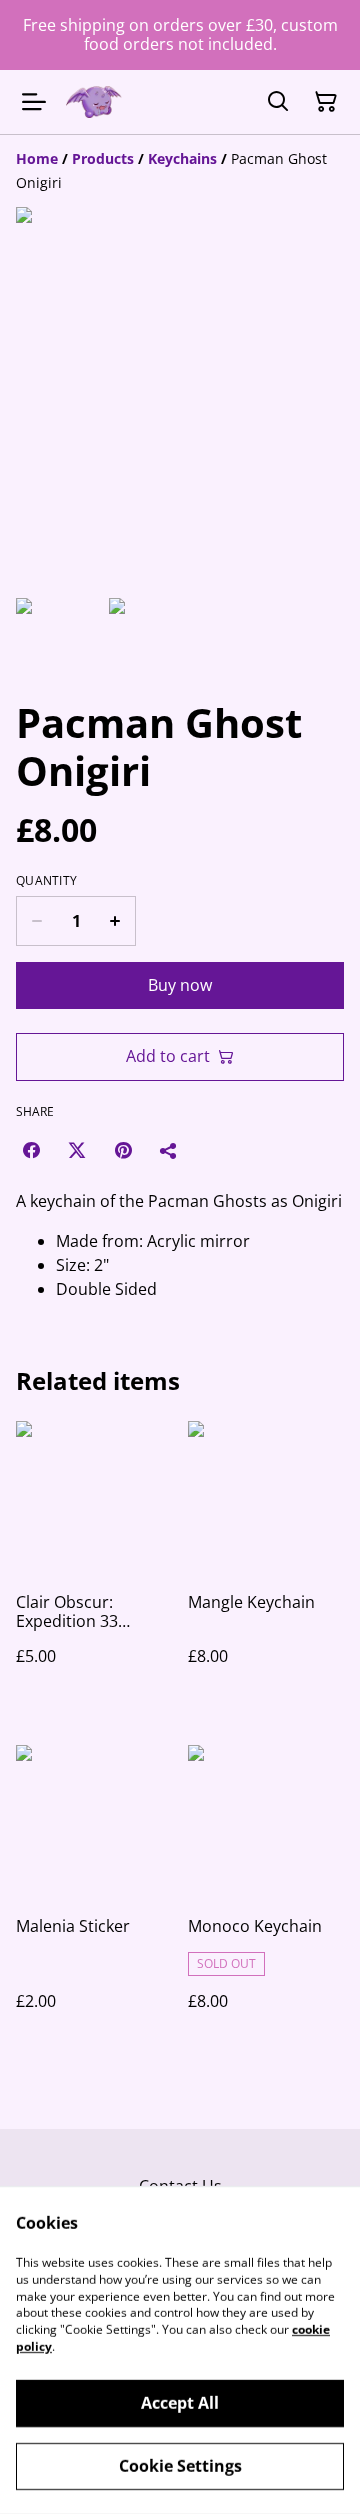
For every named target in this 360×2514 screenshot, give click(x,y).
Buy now (180, 985)
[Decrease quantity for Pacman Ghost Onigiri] (36, 921)
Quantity (46, 881)
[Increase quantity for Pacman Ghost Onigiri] (115, 921)
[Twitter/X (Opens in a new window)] (77, 1150)
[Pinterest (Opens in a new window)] (123, 1150)
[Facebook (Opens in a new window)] (31, 1150)
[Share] (169, 1150)
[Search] (278, 102)
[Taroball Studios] (94, 102)
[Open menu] (34, 102)
